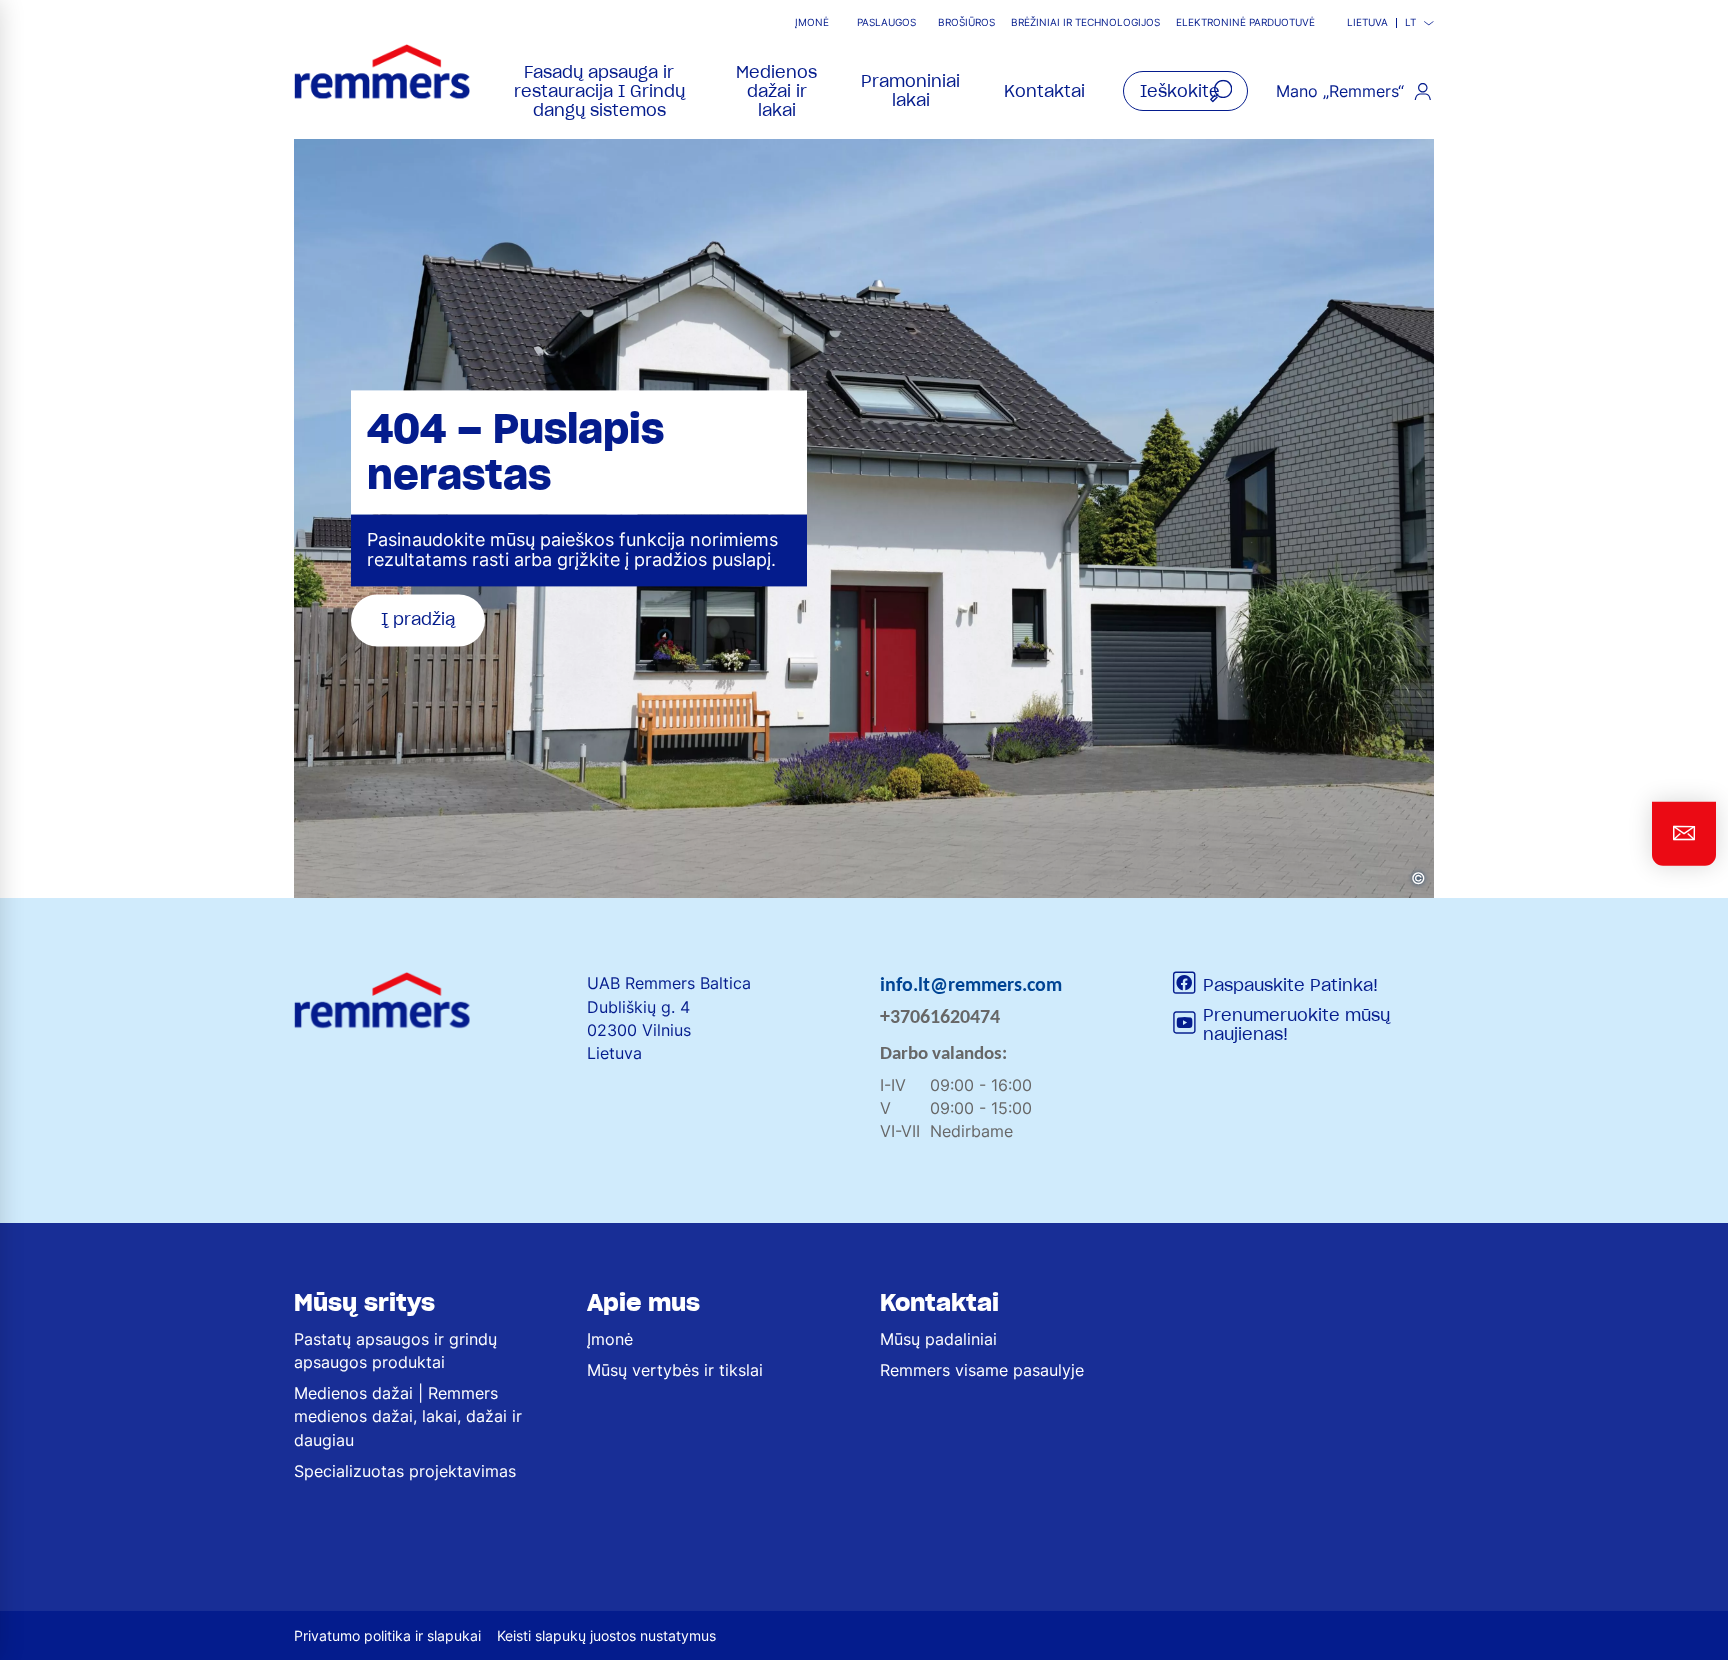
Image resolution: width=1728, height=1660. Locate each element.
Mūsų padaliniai (938, 1339)
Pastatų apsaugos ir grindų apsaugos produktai (395, 1350)
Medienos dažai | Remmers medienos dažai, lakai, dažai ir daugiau (408, 1416)
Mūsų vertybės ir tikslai (675, 1370)
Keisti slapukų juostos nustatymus (606, 1635)
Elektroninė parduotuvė (1245, 22)
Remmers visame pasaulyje (982, 1370)
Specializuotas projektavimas (405, 1471)
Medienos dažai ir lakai (776, 91)
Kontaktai (1044, 91)
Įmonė (812, 22)
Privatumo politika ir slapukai (387, 1635)
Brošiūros (966, 22)
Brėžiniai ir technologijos (1085, 22)
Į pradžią (418, 620)
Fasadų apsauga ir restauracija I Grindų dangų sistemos (599, 91)
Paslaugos (886, 22)
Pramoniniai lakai (910, 90)
